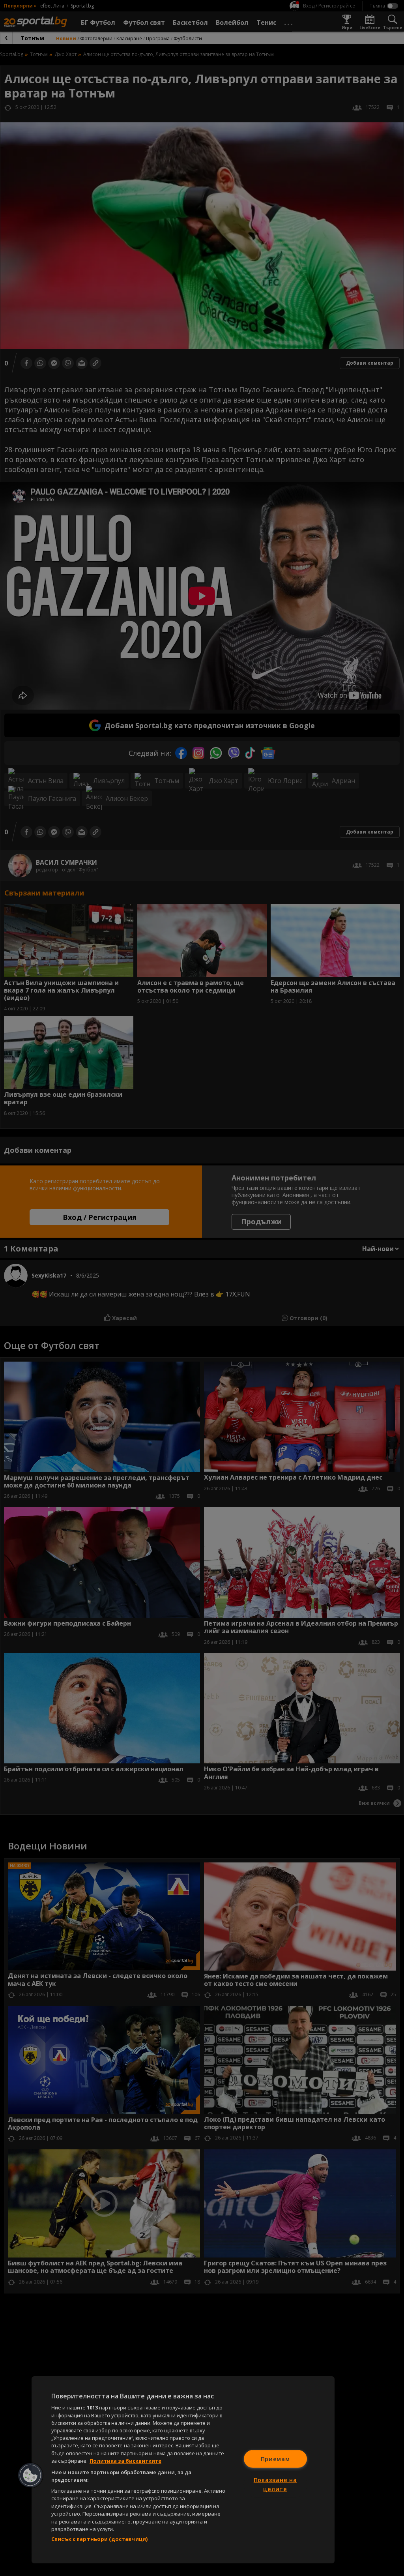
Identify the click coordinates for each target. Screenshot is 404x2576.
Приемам (275, 2459)
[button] (30, 2475)
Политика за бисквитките (125, 2461)
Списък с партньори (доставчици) (99, 2539)
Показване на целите (275, 2484)
